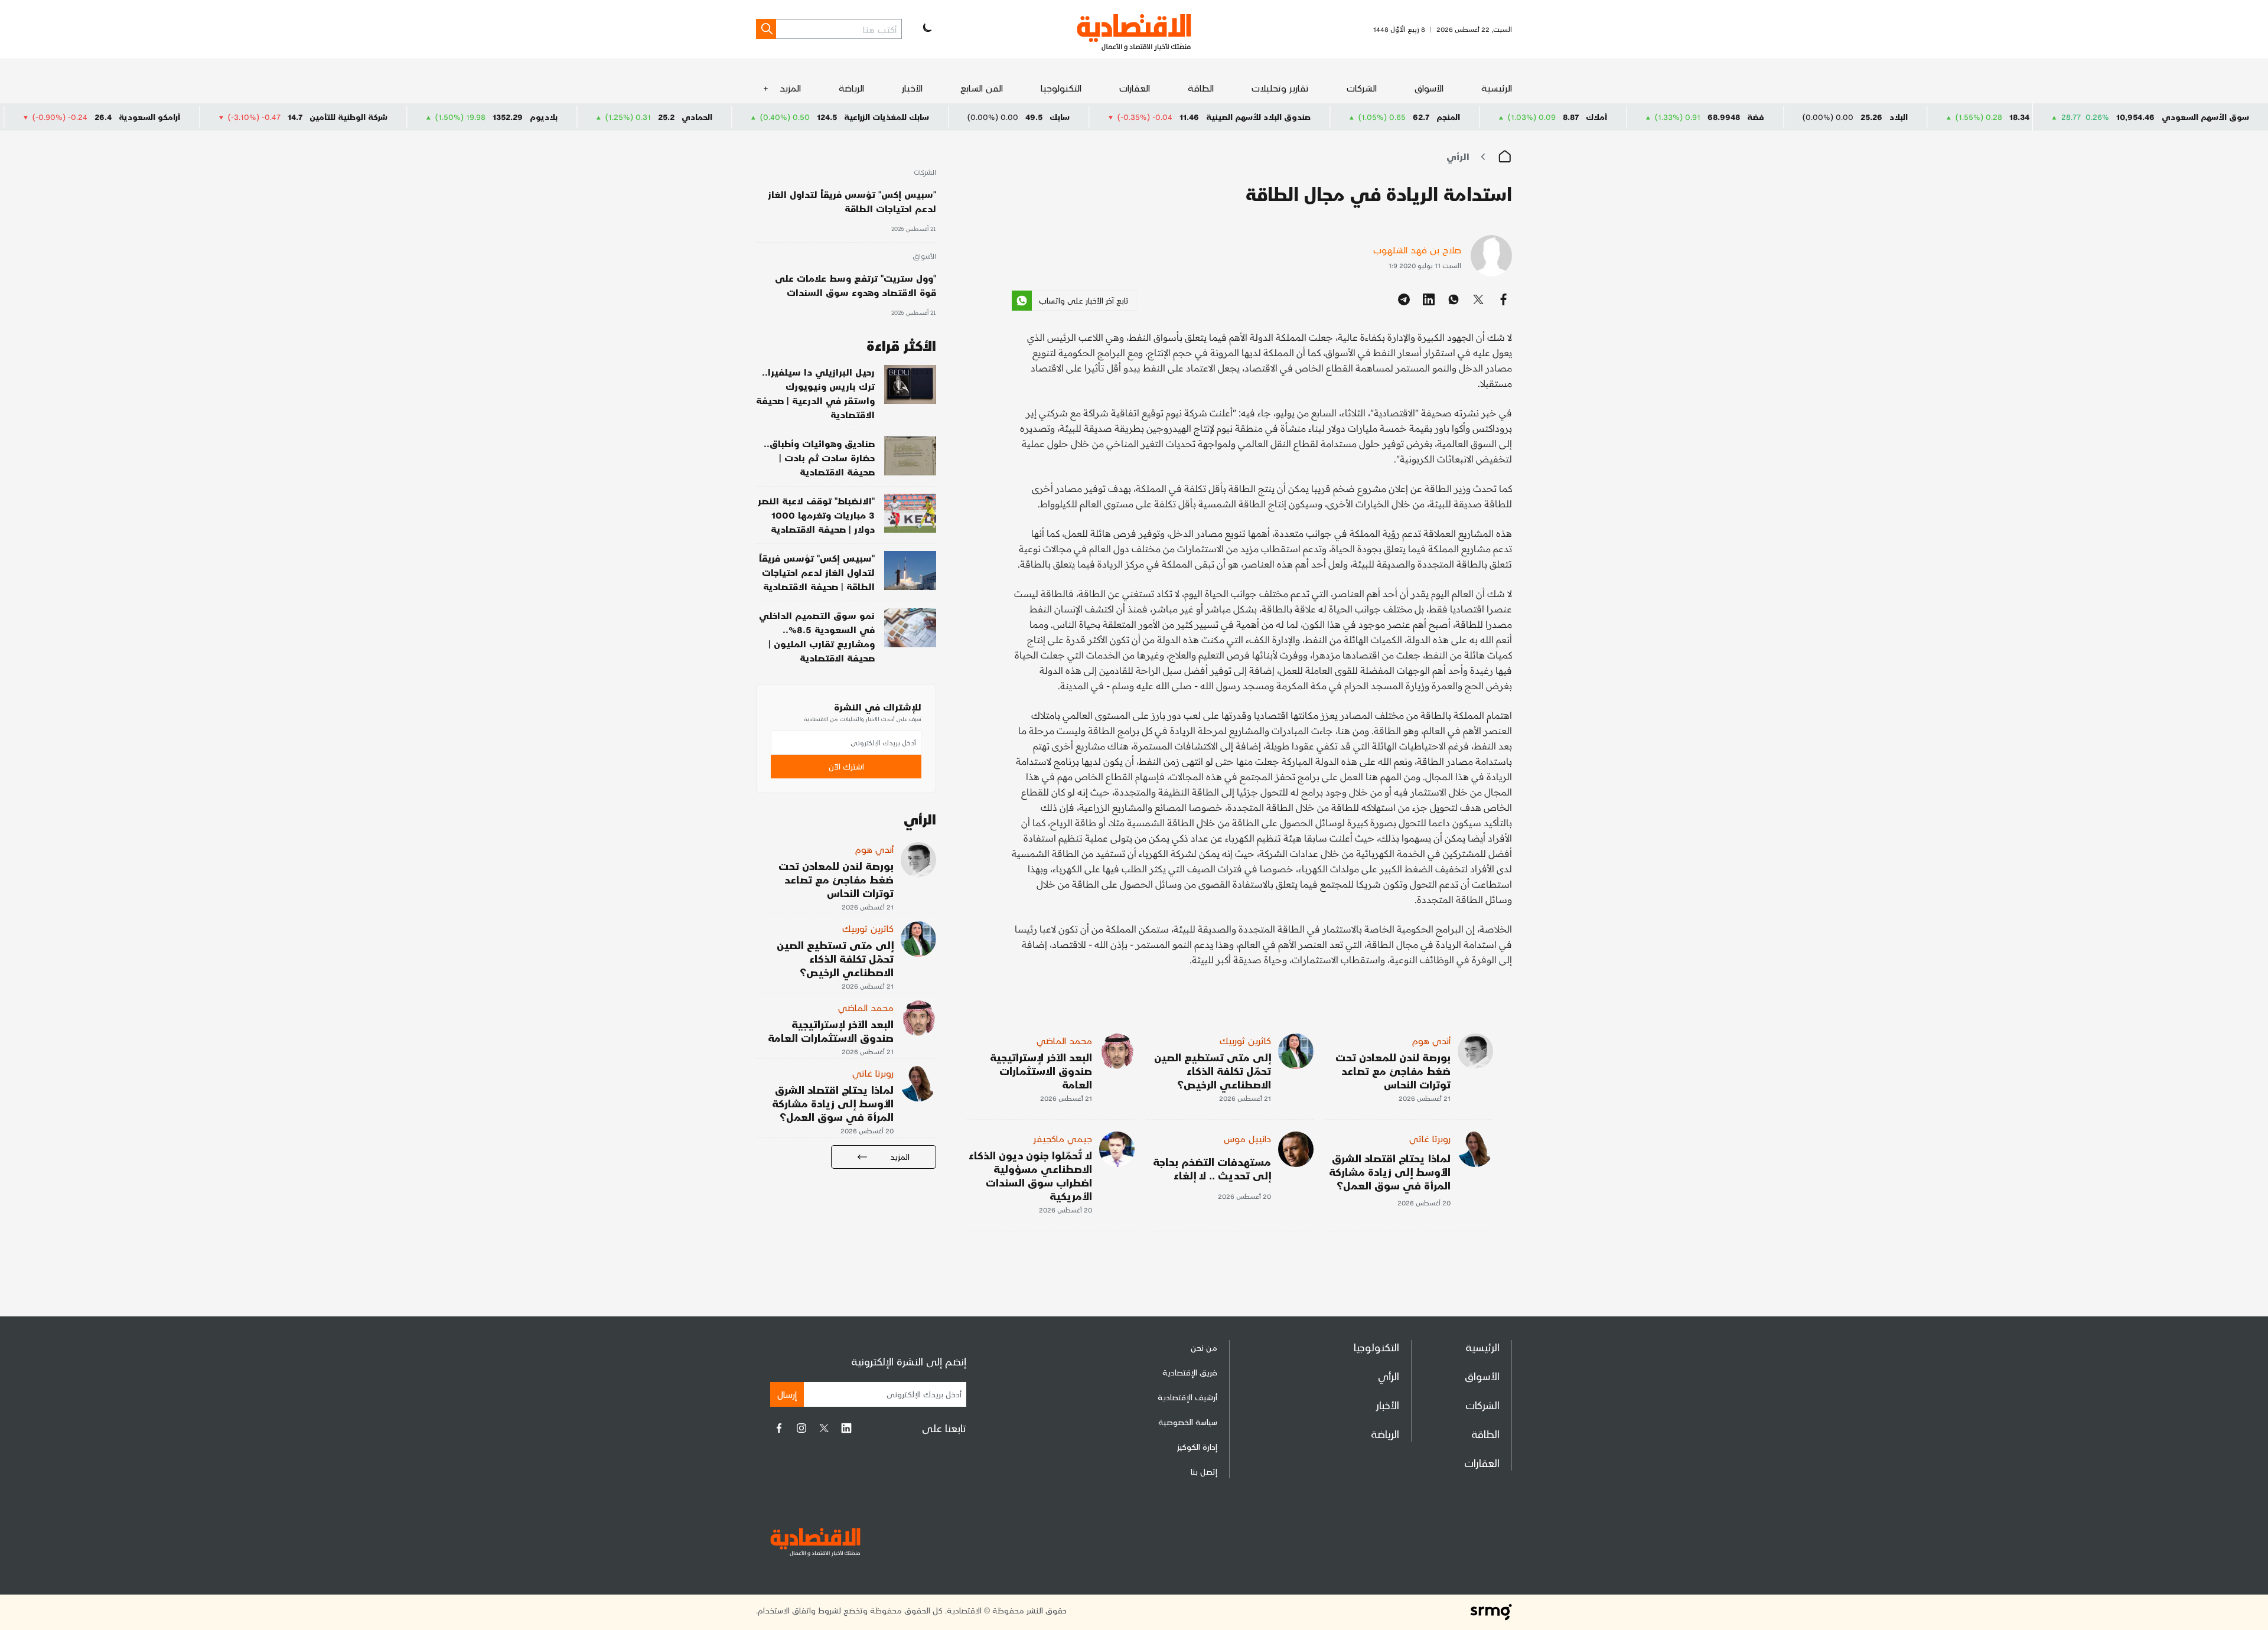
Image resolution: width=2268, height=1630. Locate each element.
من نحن (1204, 1347)
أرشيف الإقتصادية (1187, 1397)
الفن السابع (982, 88)
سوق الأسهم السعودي (2205, 117)
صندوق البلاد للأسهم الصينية (1370, 117)
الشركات (1362, 88)
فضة (1867, 117)
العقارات (1135, 88)
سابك (1171, 117)
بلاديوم (655, 117)
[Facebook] (779, 1428)
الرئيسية (1497, 88)
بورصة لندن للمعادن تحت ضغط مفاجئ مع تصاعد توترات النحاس (1393, 1070)
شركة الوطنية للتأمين (460, 117)
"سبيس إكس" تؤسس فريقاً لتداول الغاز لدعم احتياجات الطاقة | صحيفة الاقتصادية (817, 572)
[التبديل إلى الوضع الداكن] (926, 29)
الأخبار (912, 88)
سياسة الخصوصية (1188, 1422)
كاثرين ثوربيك (1245, 1040)
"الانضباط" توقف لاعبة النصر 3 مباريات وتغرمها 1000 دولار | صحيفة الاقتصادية (816, 515)
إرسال (787, 1394)
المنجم (1560, 117)
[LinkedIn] (846, 1428)
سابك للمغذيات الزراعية (998, 117)
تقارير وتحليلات (1280, 88)
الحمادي (809, 117)
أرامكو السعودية (261, 117)
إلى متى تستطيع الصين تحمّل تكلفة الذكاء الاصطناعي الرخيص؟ (1213, 1070)
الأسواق (1429, 88)
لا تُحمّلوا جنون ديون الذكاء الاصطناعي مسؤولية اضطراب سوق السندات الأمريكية (1030, 1175)
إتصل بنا (1204, 1471)
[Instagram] (801, 1428)
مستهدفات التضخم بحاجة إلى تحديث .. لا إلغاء (1212, 1168)
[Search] (766, 29)
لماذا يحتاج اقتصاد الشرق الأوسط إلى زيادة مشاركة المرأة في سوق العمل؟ (1390, 1171)
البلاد (2010, 117)
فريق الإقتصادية (1190, 1372)
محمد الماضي (1064, 1040)
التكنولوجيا (1061, 88)
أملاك (1708, 117)
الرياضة (851, 88)
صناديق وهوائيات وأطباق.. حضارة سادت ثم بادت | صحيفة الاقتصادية (819, 457)
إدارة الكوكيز (1197, 1447)
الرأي (1458, 156)
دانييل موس (1247, 1138)
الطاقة (1201, 88)
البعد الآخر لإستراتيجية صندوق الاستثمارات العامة (1041, 1070)
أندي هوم (1431, 1040)
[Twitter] (824, 1428)
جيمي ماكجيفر (1063, 1138)
